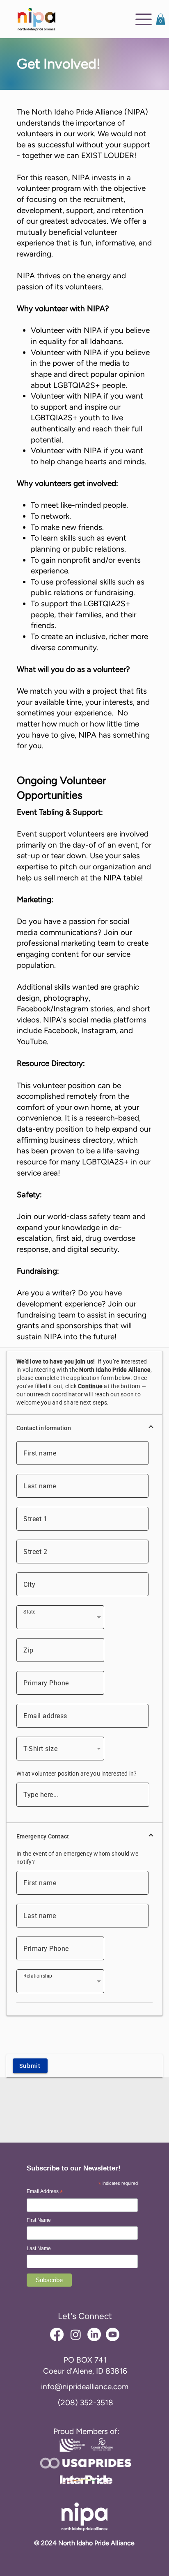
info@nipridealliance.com (85, 2387)
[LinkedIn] (94, 2334)
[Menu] (144, 19)
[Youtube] (113, 2334)
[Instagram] (76, 2334)
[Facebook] (57, 2334)
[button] (161, 19)
